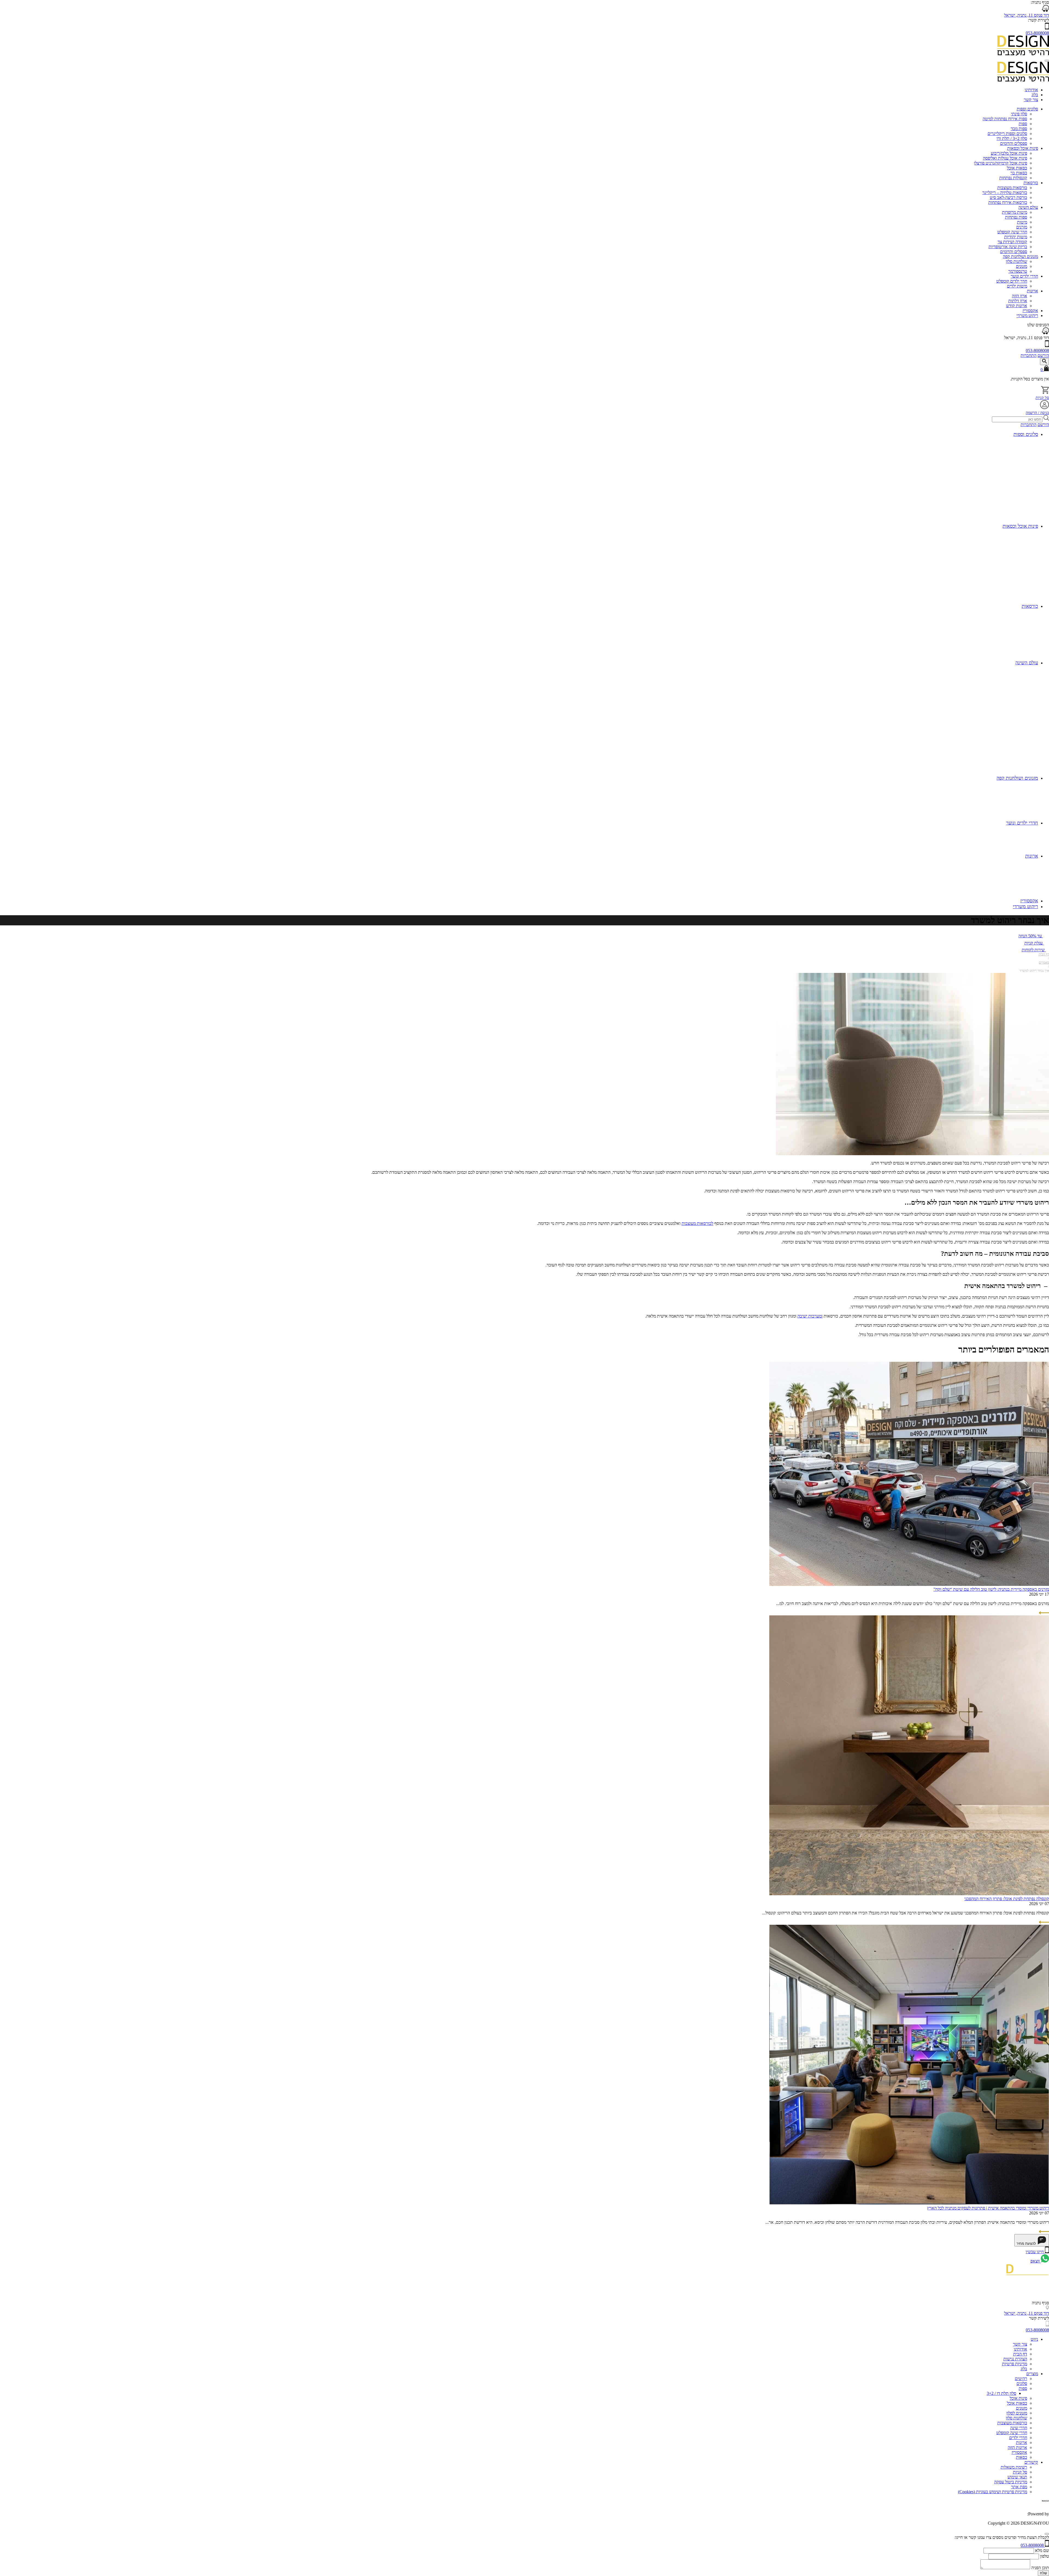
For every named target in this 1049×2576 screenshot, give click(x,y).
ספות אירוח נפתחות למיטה (1005, 119)
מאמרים (1044, 963)
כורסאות (1031, 183)
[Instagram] (1045, 2290)
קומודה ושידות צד (1012, 242)
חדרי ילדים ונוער (1024, 276)
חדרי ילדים (1018, 2438)
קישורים (1031, 2462)
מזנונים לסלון (1017, 2413)
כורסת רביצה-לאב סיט (1008, 197)
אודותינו (1031, 90)
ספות (1023, 124)
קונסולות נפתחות (1013, 178)
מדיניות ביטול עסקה (1011, 2482)
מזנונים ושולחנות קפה (1020, 256)
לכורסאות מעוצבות (697, 1223)
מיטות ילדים (1017, 286)
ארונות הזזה (1017, 2447)
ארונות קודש (1017, 306)
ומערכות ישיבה (810, 1316)
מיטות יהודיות (1016, 237)
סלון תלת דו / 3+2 (1001, 2393)
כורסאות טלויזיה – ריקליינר (1005, 193)
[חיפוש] (1044, 362)
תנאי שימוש (1017, 2477)
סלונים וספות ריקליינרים (1007, 134)
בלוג (1035, 95)
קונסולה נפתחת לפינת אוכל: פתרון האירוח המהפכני (1007, 1899)
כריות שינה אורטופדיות (1008, 247)
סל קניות (1042, 398)
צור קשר (1031, 100)
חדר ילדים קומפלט (1012, 281)
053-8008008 (1037, 33)
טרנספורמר (1018, 271)
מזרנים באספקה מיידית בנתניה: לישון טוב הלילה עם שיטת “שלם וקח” (991, 1589)
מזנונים (1022, 266)
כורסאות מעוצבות (1012, 188)
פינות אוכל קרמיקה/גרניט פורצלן (1001, 163)
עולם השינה (1028, 207)
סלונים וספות (1027, 109)
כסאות (1022, 2457)
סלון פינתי (1019, 114)
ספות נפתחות (1016, 217)
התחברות (1029, 355)
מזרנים (1022, 227)
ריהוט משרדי (1027, 316)
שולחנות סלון (1016, 261)
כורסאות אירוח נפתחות (1008, 202)
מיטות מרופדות (1015, 212)
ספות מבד (1019, 129)
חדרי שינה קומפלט (1012, 2433)
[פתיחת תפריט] (1047, 61)
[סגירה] (1047, 2534)
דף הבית (1044, 954)
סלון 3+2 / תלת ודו (1012, 138)
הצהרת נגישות (1015, 2359)
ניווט (1034, 2339)
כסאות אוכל (1017, 168)
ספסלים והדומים (1014, 143)
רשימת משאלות (1014, 2467)
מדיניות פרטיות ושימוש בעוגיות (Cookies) (993, 2492)
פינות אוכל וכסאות (1023, 148)
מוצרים (1032, 2374)
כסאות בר (1019, 173)
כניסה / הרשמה (1037, 413)
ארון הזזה (1019, 296)
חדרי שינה (1019, 2428)
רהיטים (1021, 2379)
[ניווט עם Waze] (1045, 333)
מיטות (1022, 222)
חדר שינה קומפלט (1012, 232)
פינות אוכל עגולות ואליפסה (1005, 158)
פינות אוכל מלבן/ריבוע (1009, 153)
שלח (1043, 2573)
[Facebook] (1047, 2298)
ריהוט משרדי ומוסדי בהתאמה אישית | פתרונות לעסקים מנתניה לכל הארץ (988, 2208)
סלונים (1022, 2383)
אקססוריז (1030, 311)
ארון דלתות (1018, 301)
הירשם (1043, 355)
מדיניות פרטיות (1015, 2364)
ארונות (1032, 291)
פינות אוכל (1018, 2398)
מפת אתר (1019, 2487)
